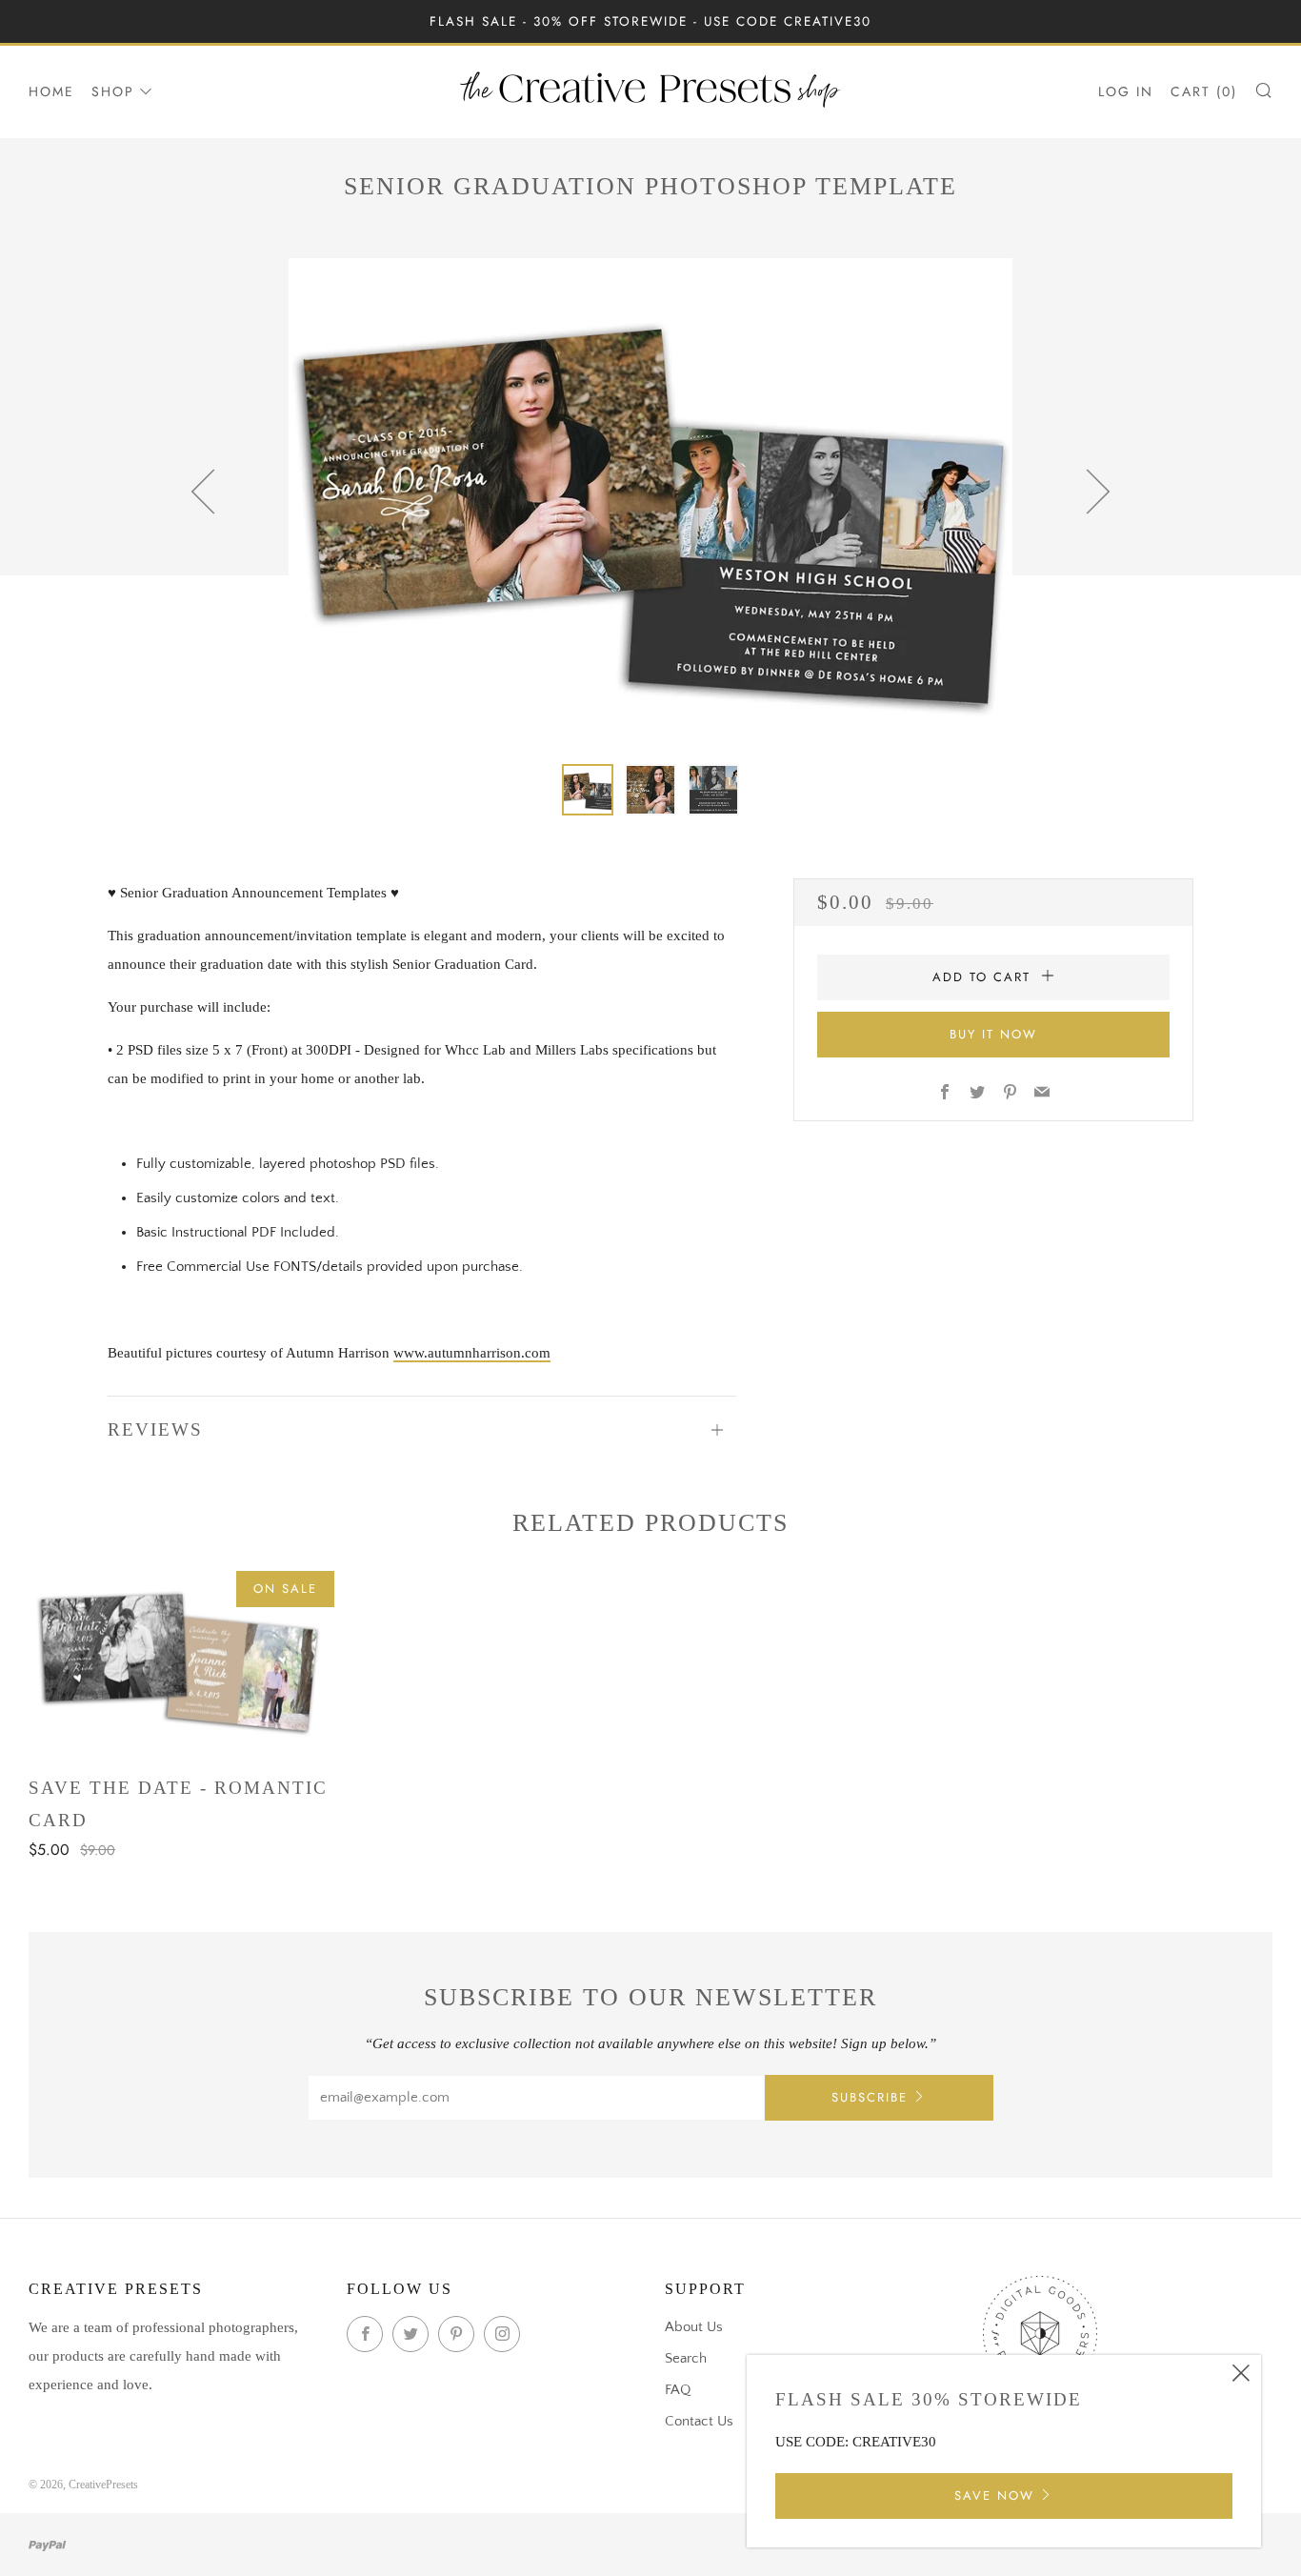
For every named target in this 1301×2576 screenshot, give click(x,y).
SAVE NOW (994, 2495)
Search (686, 2358)
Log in (1126, 91)
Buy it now (993, 1034)
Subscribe (870, 2097)
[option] (650, 499)
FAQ (678, 2390)
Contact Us (699, 2421)
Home (51, 91)
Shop (113, 91)
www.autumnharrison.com (472, 1353)
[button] (588, 790)
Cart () (1204, 91)
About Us (694, 2327)
